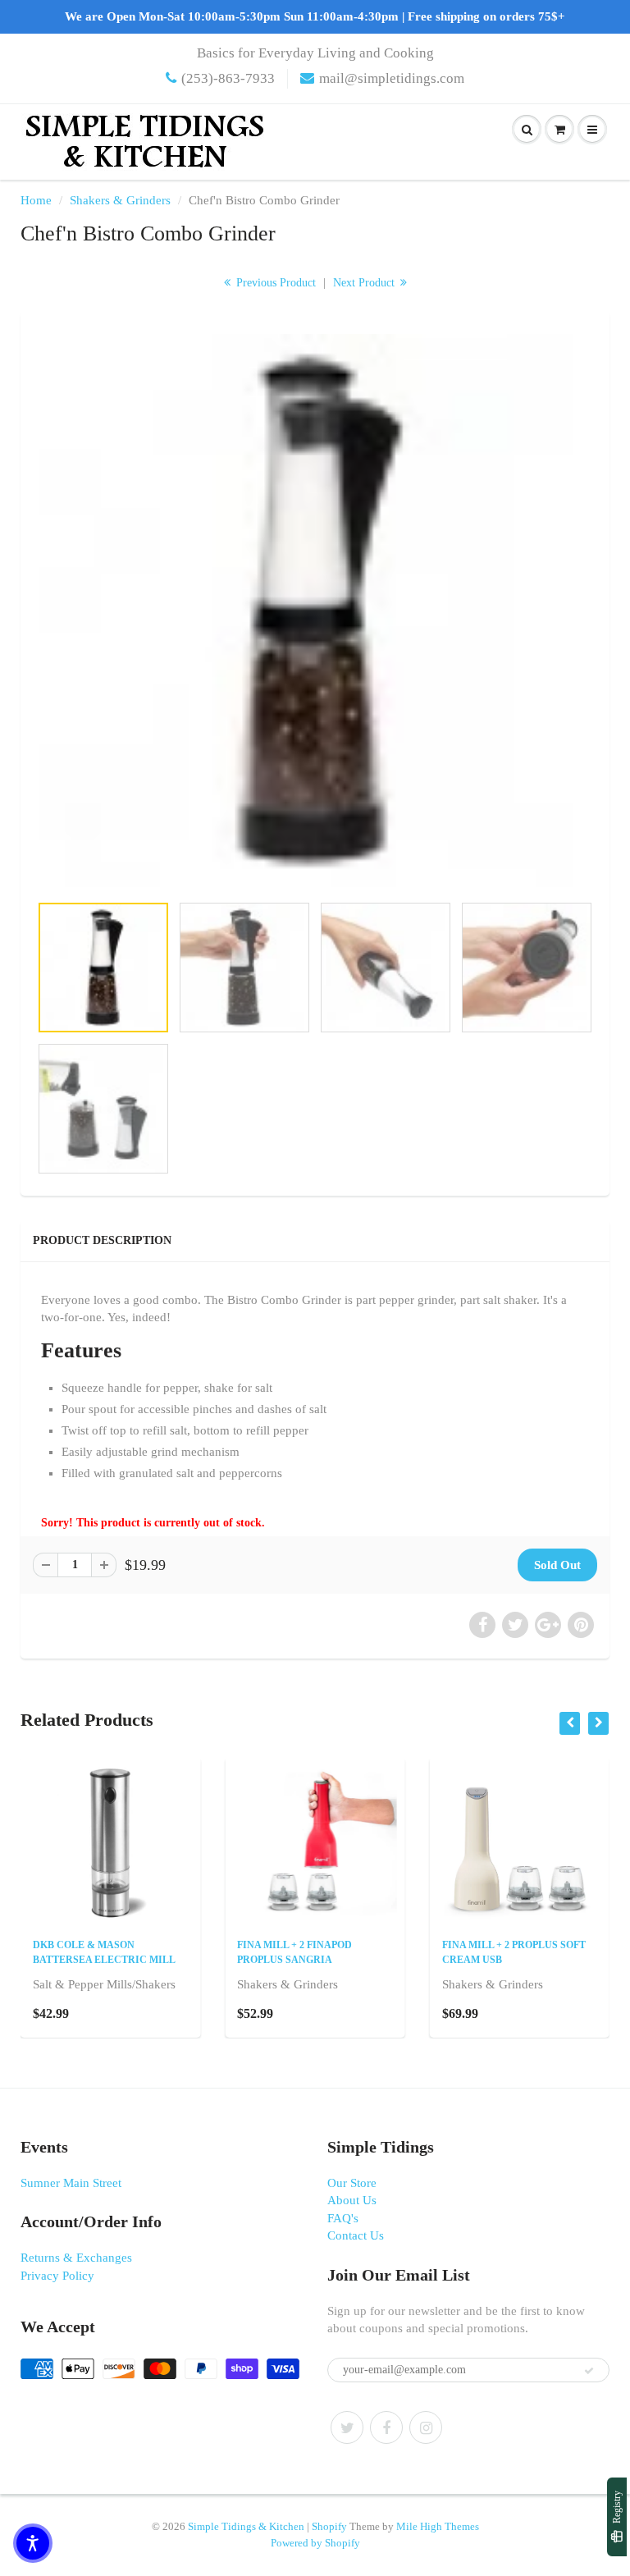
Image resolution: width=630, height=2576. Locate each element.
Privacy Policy (57, 2276)
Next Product (365, 283)
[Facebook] (386, 2427)
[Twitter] (347, 2427)
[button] (33, 2543)
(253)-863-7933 (228, 78)
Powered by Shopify (315, 2543)
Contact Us (356, 2235)
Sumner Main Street (71, 2183)
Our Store (352, 2183)
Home (36, 200)
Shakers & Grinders (120, 200)
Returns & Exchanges (76, 2258)
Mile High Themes (438, 2526)
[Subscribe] (589, 2371)
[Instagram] (426, 2427)
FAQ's (343, 2218)
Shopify (329, 2526)
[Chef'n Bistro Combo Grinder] (315, 611)
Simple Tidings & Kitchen (246, 2526)
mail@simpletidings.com (392, 78)
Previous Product (274, 283)
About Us (352, 2200)
